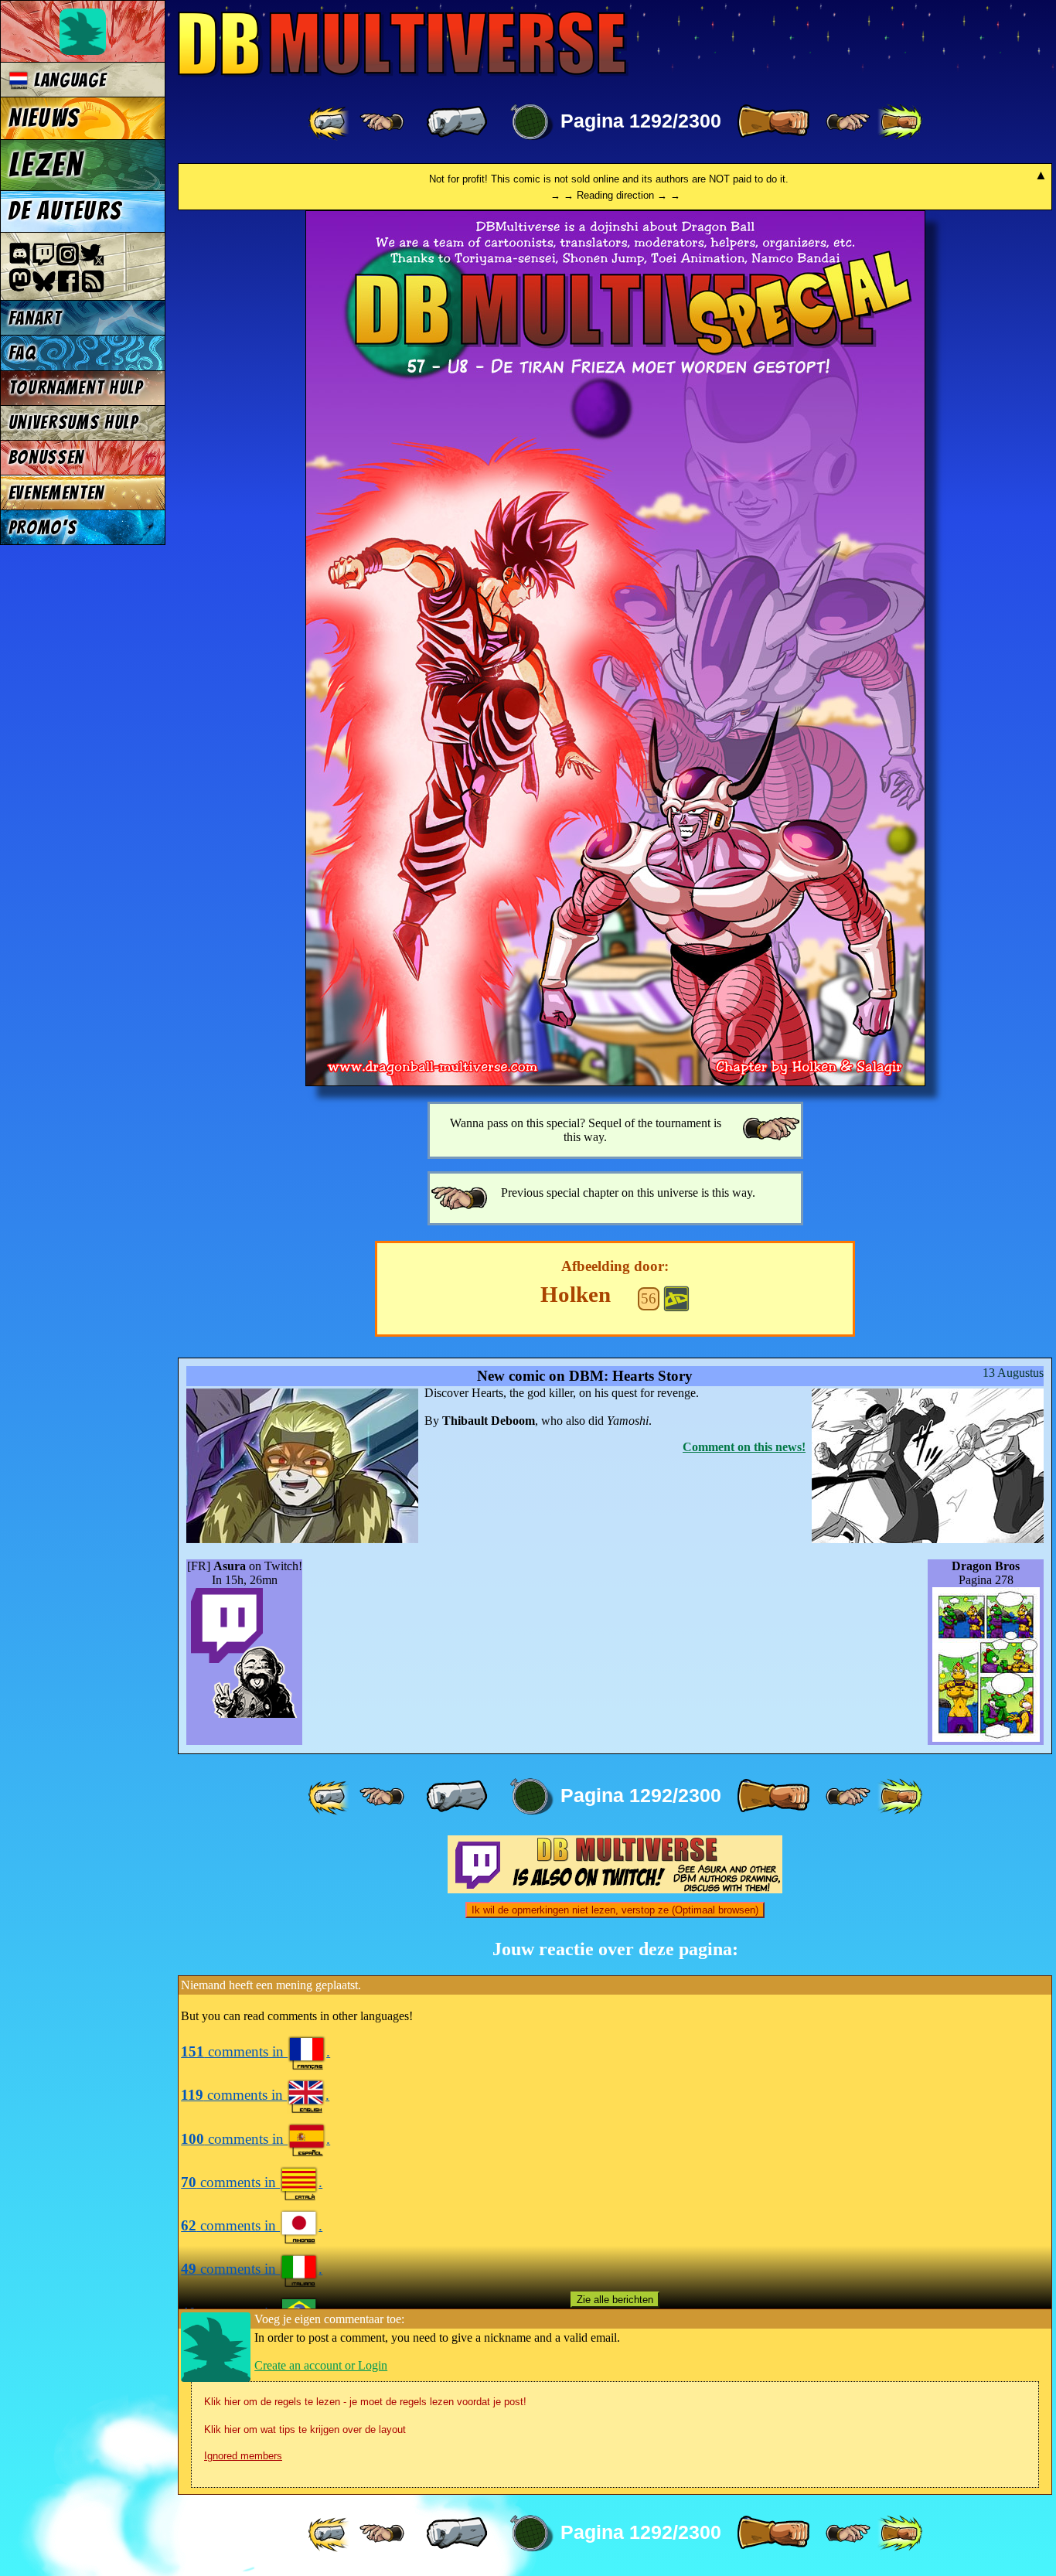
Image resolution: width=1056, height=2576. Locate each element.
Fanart (35, 318)
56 (649, 1298)
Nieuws (44, 118)
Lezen (46, 165)
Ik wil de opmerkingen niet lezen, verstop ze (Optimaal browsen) (615, 1910)
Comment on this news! (744, 1447)
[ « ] (457, 122)
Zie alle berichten (615, 2300)
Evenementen (56, 493)
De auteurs (65, 211)
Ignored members (243, 2456)
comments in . (255, 2051)
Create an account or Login (321, 2365)
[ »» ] (900, 122)
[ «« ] (330, 122)
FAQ (22, 353)
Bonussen (46, 457)
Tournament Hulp (76, 388)
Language (67, 80)
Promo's (43, 528)
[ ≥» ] (848, 122)
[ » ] (773, 122)
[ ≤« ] (382, 122)
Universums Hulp (73, 423)
